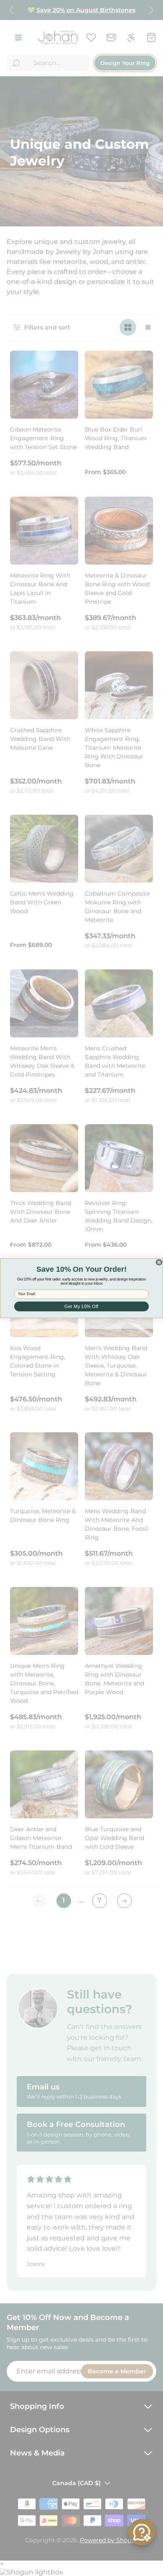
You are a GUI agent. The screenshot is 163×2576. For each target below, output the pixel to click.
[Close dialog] (159, 1262)
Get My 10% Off (81, 1306)
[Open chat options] (142, 2532)
